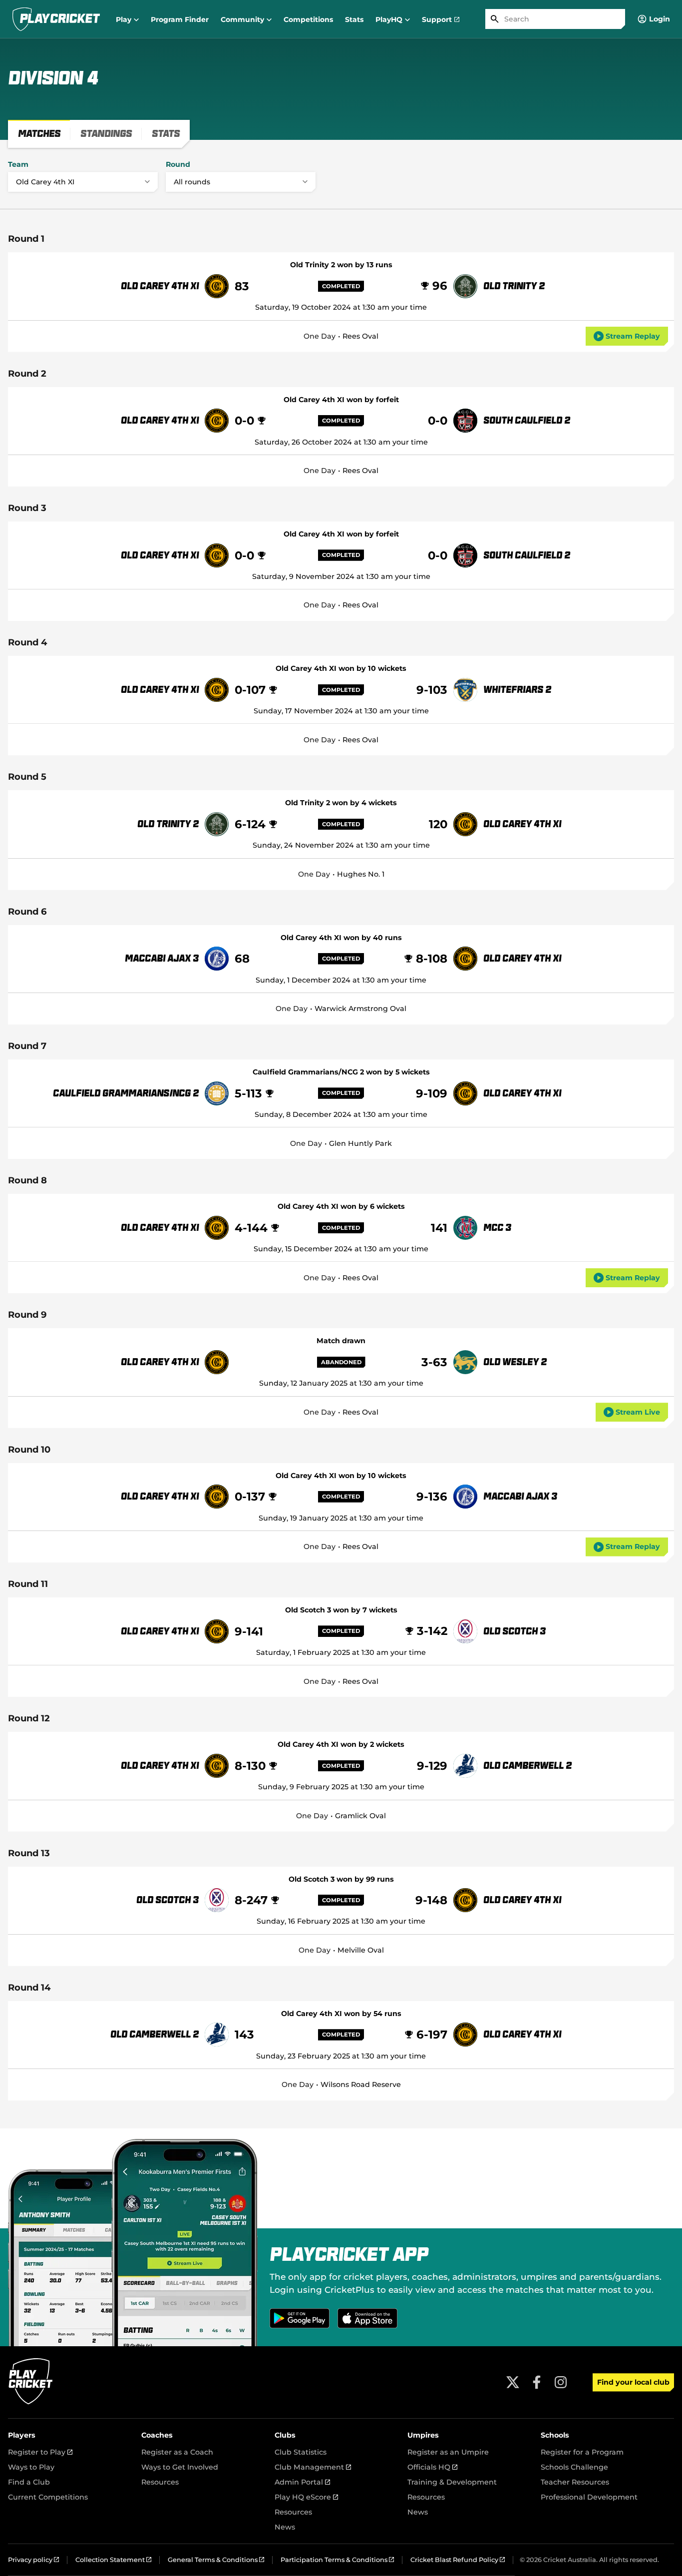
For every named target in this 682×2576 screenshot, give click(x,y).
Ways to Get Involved (180, 2467)
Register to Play (40, 2452)
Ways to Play (31, 2467)
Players (22, 2435)
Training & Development (452, 2482)
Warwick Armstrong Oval (360, 1009)
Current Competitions (48, 2497)
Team (18, 164)
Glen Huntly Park (360, 1143)
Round (178, 164)
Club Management (313, 2467)
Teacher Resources (575, 2482)
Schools (555, 2435)
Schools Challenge (574, 2467)
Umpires (423, 2435)
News (285, 2527)
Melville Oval (361, 1950)
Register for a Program (582, 2452)
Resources (160, 2482)
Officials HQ (432, 2467)
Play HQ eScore (306, 2497)
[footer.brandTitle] (31, 2403)
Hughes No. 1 (361, 874)
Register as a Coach (177, 2452)
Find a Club (29, 2482)
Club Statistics (301, 2452)
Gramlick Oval (360, 1816)
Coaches (157, 2435)
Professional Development (589, 2497)
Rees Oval (360, 336)
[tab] (39, 134)
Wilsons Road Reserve (361, 2084)
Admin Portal (302, 2482)
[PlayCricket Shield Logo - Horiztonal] (56, 19)
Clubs (285, 2435)
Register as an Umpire (448, 2452)
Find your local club (633, 2382)
